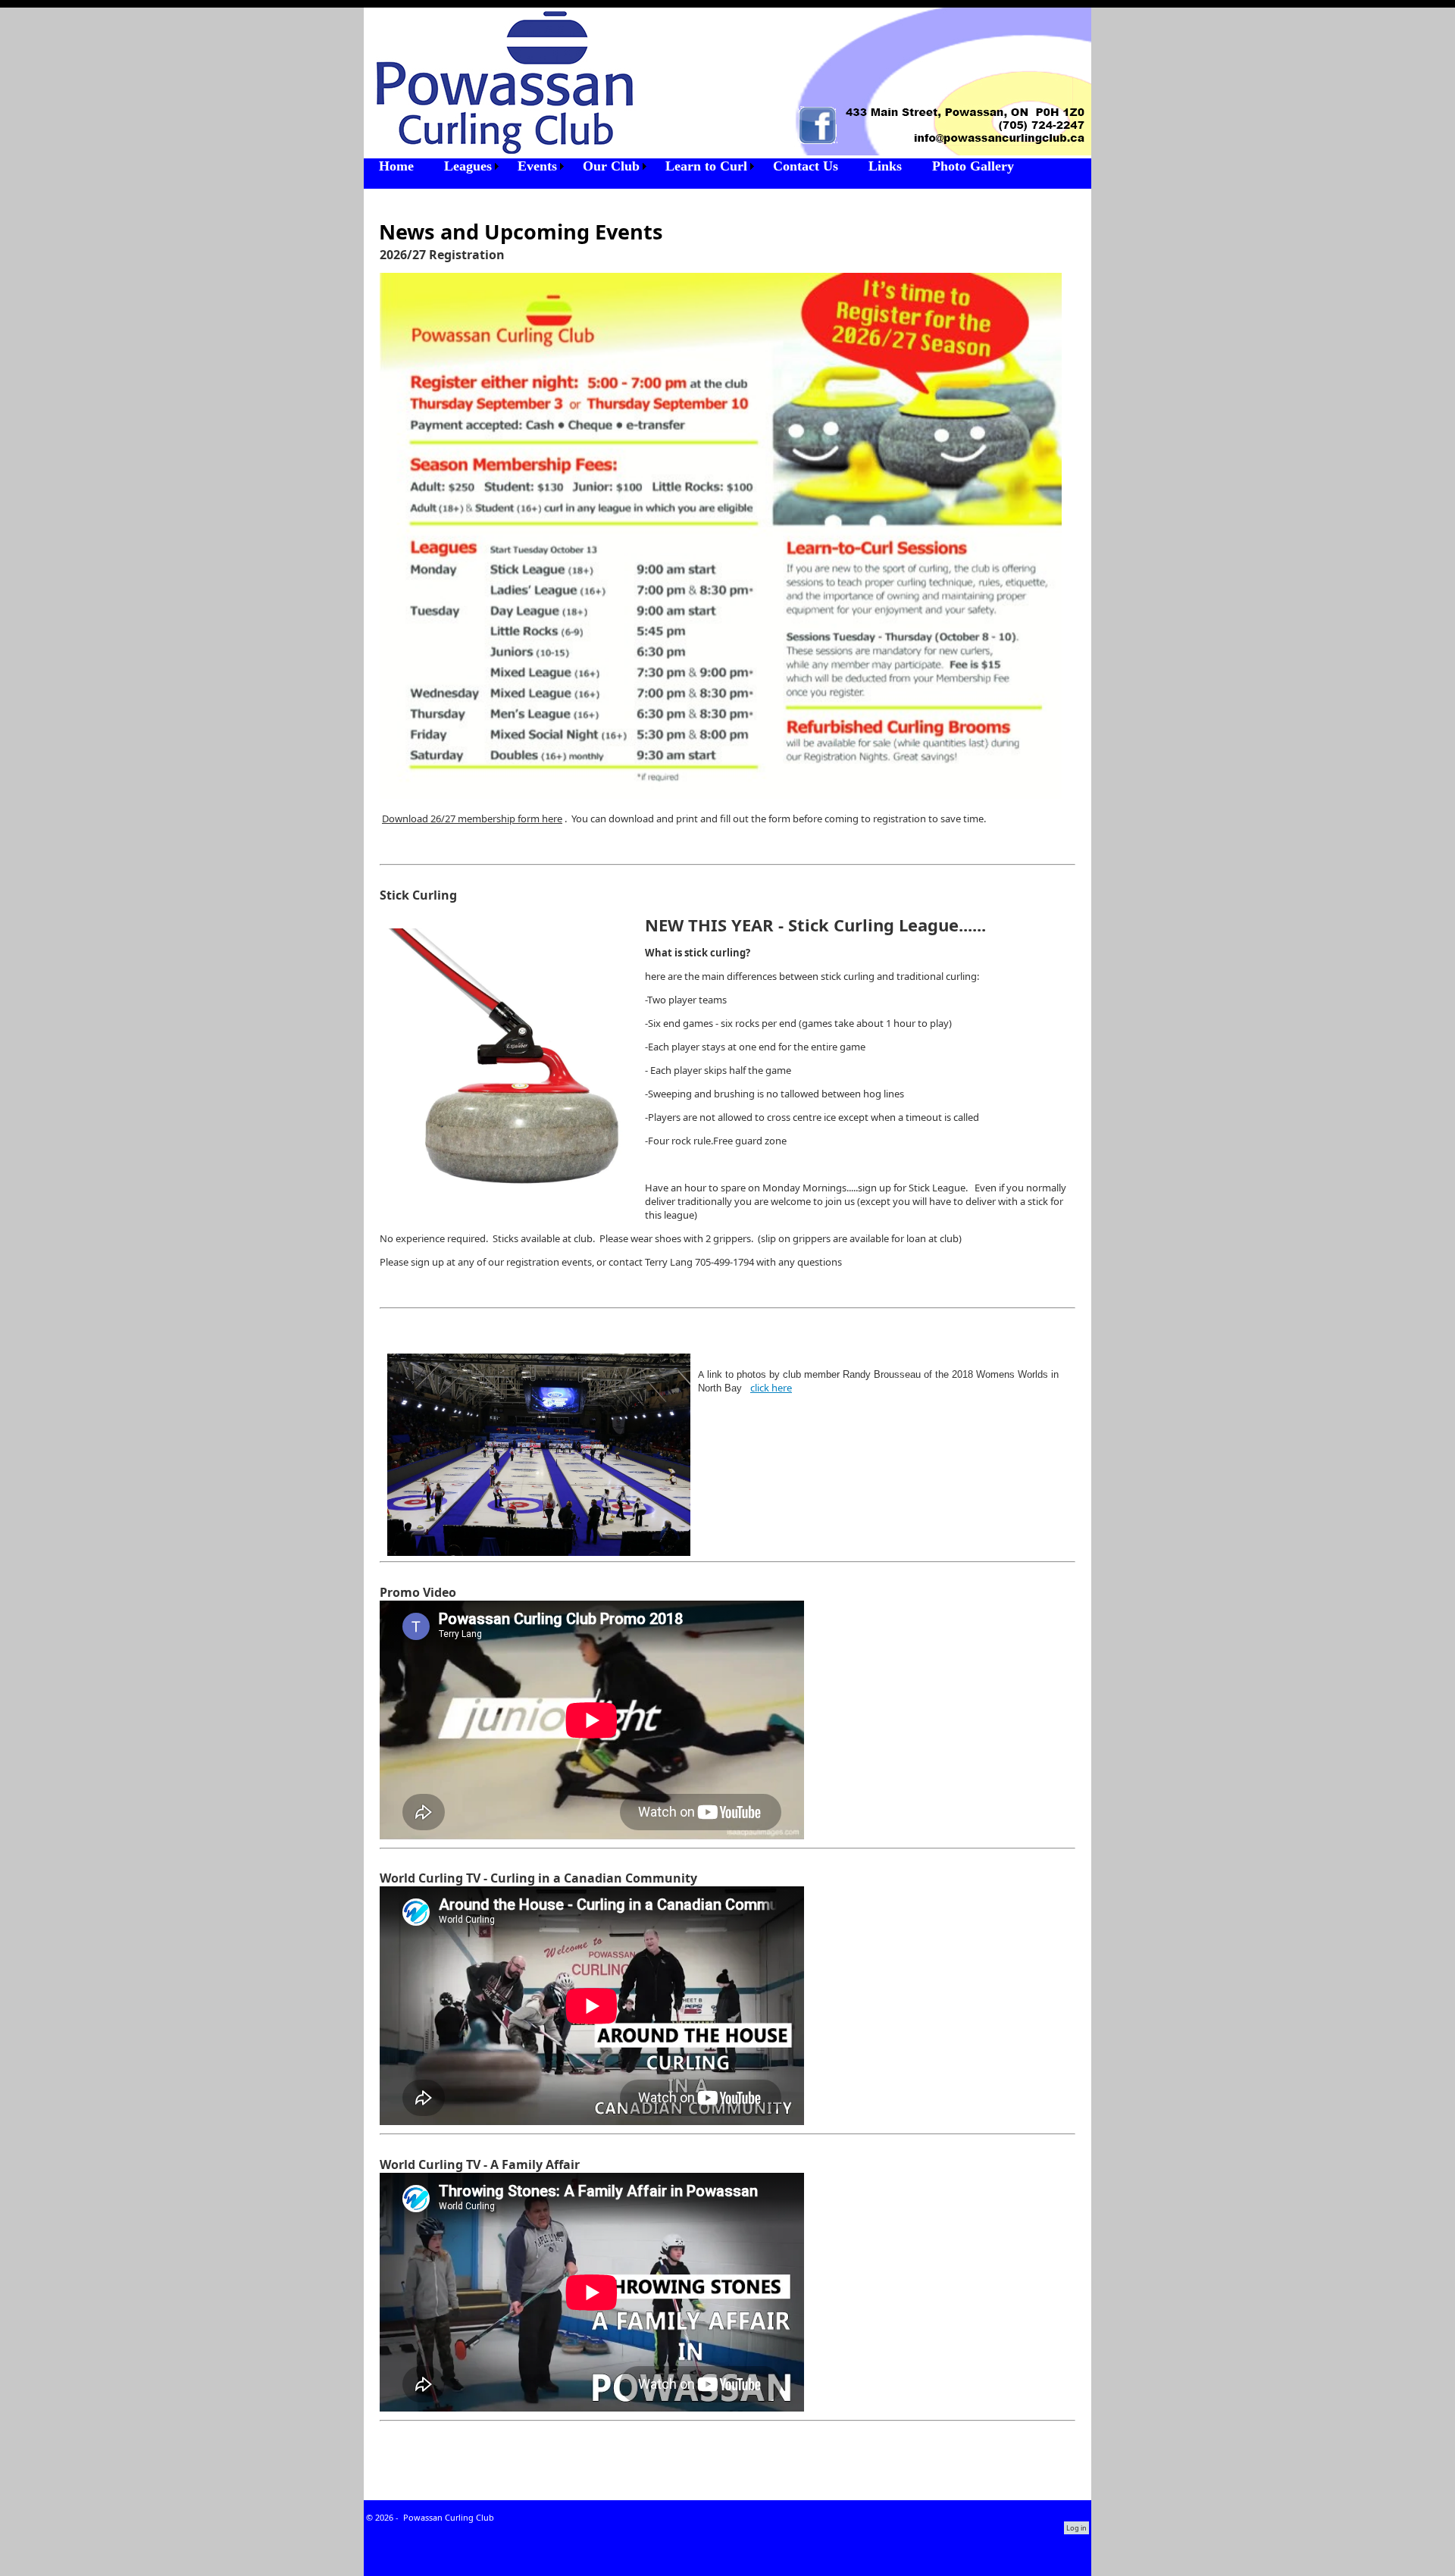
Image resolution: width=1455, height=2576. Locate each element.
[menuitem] (396, 166)
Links (885, 166)
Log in (1076, 2528)
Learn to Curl (706, 166)
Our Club (611, 166)
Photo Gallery (973, 166)
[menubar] (696, 166)
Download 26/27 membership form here (472, 818)
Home (396, 166)
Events (537, 166)
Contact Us (806, 166)
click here (771, 1388)
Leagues (468, 166)
